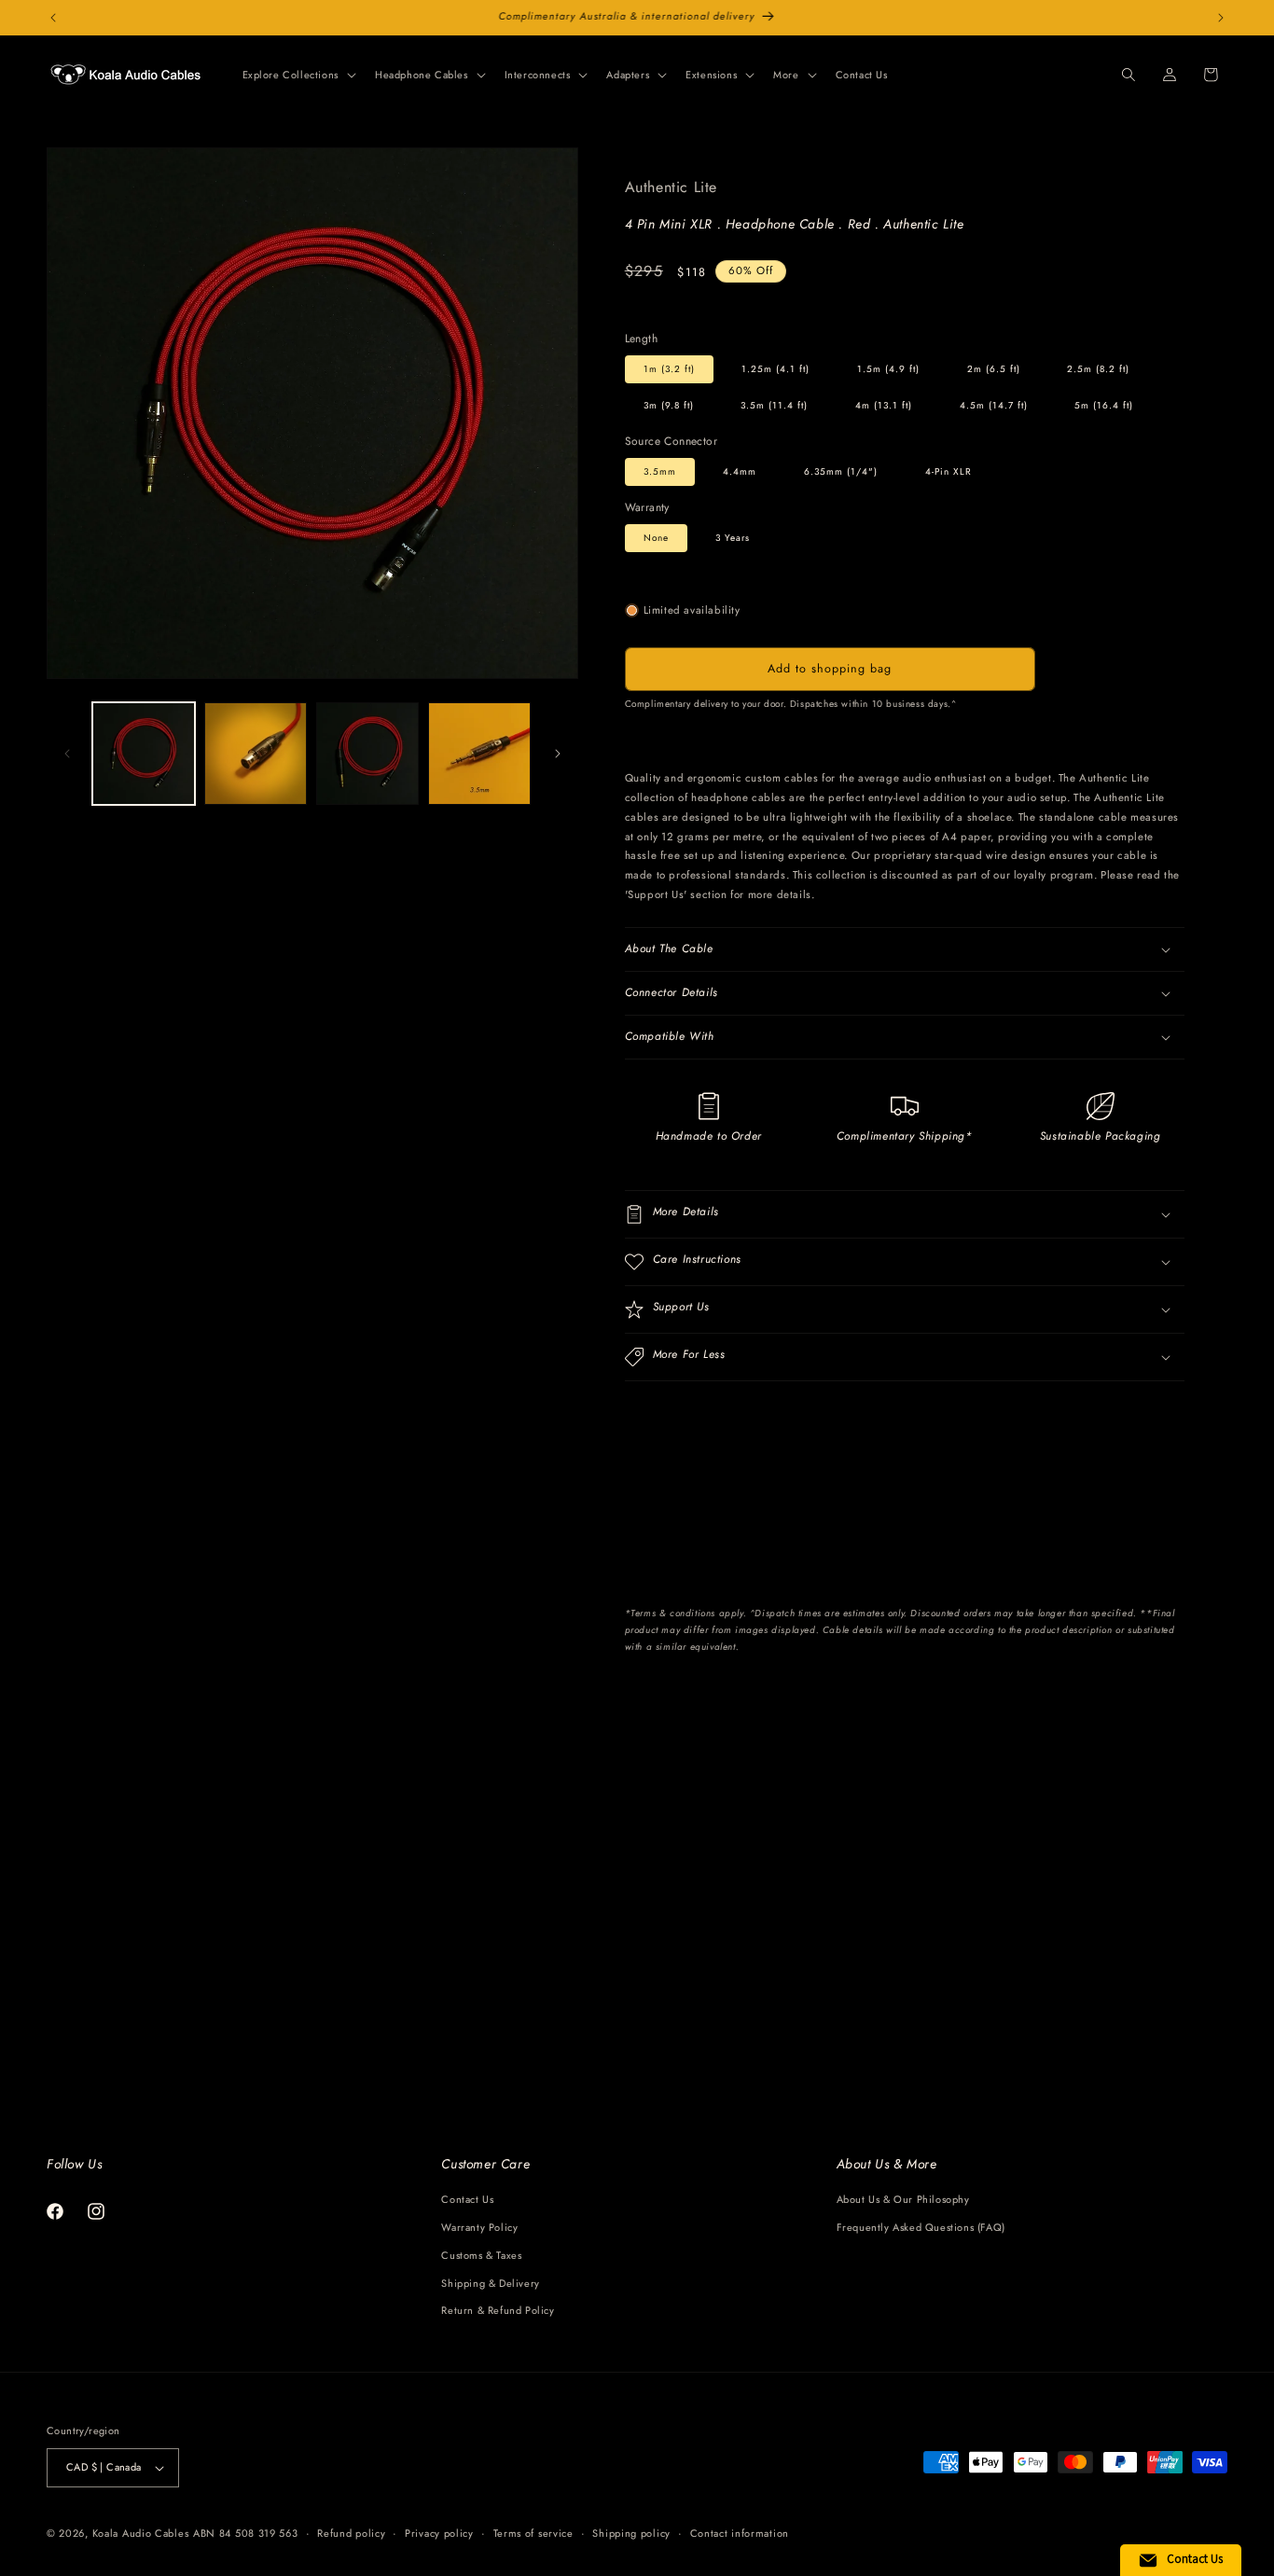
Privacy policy (439, 2533)
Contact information (740, 2533)
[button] (298, 75)
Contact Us (467, 2199)
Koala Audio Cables (141, 2533)
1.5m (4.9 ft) (888, 369)
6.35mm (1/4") (841, 471)
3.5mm (660, 471)
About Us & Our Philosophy (903, 2199)
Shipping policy (631, 2533)
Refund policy (351, 2533)
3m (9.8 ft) (669, 405)
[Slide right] (558, 754)
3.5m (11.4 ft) (774, 405)
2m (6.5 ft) (994, 369)
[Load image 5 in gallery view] (479, 754)
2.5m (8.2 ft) (1098, 369)
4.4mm (740, 471)
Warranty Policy (479, 2227)
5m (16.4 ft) (1104, 405)
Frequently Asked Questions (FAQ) (921, 2227)
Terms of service (533, 2533)
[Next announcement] (1221, 18)
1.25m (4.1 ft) (775, 369)
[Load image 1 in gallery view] (144, 754)
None (656, 538)
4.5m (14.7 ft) (994, 405)
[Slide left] (67, 754)
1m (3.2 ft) (669, 369)
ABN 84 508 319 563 (246, 2533)
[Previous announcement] (53, 18)
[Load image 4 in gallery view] (367, 754)
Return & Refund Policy (498, 2310)
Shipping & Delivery (490, 2283)
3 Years (733, 538)
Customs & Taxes (481, 2255)
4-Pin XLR (949, 471)
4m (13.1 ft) (884, 405)
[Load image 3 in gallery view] (256, 754)
